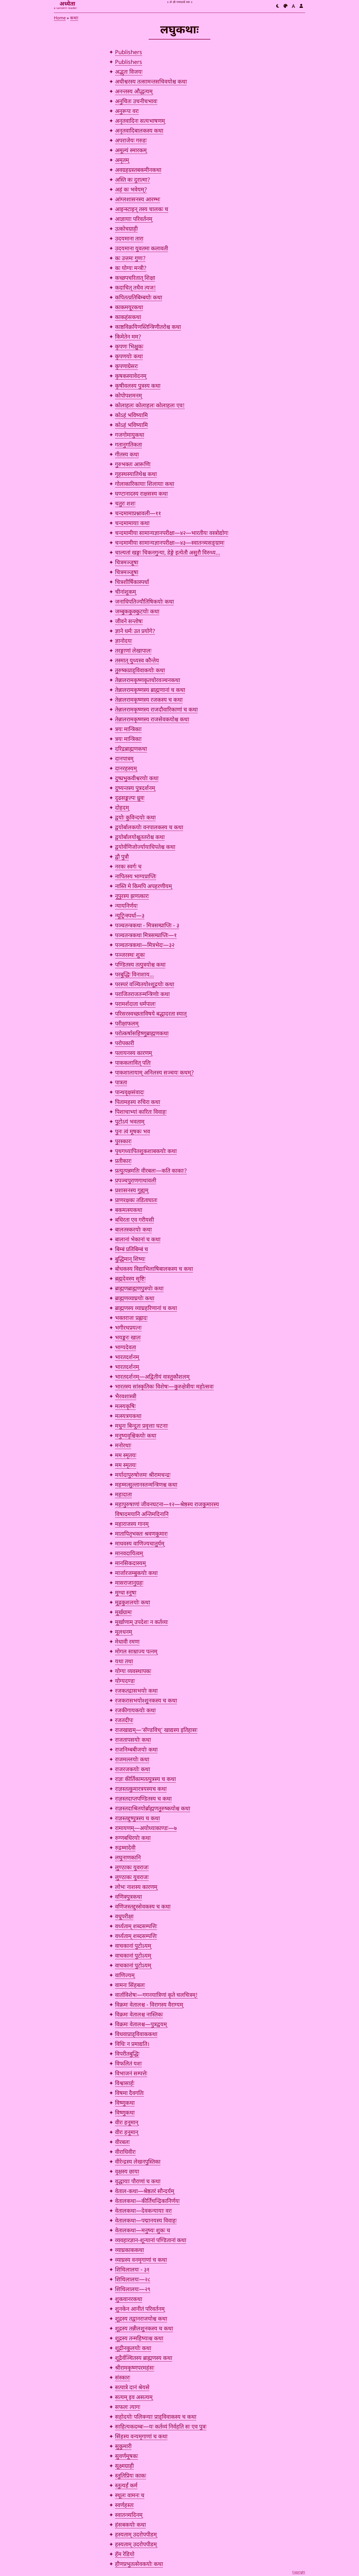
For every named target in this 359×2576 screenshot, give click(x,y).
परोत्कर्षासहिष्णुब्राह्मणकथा (142, 1034)
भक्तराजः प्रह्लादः (131, 1318)
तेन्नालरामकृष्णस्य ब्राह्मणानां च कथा (150, 690)
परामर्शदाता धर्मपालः (135, 1004)
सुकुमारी (123, 2447)
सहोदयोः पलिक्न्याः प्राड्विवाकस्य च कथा (156, 2417)
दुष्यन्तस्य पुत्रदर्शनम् (135, 789)
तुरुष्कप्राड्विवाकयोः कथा (140, 671)
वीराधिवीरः (125, 2152)
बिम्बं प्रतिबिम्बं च (132, 1250)
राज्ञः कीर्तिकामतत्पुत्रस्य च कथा (145, 1780)
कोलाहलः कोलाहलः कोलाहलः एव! (150, 406)
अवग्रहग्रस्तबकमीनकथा (138, 170)
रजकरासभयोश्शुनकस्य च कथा (146, 1701)
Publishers (129, 53)
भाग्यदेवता (126, 1348)
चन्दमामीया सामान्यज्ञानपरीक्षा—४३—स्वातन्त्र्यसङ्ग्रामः (170, 543)
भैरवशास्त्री (126, 1397)
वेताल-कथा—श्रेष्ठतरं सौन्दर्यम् (145, 2192)
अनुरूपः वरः (127, 112)
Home (60, 18)
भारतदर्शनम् (127, 1358)
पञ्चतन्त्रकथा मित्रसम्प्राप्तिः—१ (146, 936)
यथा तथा (124, 1662)
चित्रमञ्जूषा (127, 563)
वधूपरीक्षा (124, 1917)
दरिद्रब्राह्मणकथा (131, 749)
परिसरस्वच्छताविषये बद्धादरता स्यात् (151, 1014)
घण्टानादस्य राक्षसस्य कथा (141, 494)
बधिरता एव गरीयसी (134, 1220)
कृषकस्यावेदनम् (131, 376)
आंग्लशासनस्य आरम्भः (138, 200)
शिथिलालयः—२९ (133, 2290)
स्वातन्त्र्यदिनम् (129, 2515)
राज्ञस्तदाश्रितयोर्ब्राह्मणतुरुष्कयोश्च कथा (153, 1809)
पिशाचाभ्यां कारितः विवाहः (141, 1112)
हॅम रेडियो (125, 2555)
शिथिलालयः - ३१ (132, 2270)
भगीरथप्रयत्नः (128, 1328)
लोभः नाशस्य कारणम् (136, 1887)
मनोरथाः (123, 1446)
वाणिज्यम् (125, 1976)
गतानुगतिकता (128, 445)
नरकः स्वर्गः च (128, 867)
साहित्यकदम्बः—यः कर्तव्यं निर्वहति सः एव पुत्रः (161, 2427)
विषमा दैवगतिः (129, 2094)
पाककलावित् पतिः (133, 1063)
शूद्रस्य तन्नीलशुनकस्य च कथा (144, 2329)
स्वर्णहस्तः (124, 2506)
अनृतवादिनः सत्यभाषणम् (140, 121)
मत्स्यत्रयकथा (128, 1417)
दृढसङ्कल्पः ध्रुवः (130, 798)
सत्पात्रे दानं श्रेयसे (132, 2388)
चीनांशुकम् (126, 592)
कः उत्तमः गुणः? (130, 259)
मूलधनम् (124, 1632)
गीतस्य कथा (127, 455)
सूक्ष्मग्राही (124, 2466)
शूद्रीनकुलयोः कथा (133, 2349)
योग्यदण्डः (125, 1681)
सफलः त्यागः (128, 2408)
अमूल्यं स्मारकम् (131, 151)
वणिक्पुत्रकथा (128, 1897)
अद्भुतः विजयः (129, 72)
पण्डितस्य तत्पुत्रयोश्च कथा (140, 965)
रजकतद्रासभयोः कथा (136, 1691)
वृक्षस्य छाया (127, 2172)
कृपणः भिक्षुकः (129, 347)
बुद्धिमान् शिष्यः (130, 1260)
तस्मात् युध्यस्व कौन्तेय (137, 661)
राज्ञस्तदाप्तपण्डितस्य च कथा (143, 1799)
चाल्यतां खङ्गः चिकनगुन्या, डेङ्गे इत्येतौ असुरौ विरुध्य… (168, 553)
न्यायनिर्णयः (126, 906)
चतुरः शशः (125, 504)
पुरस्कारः (123, 1142)
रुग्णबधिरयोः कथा (133, 1838)
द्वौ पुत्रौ (122, 857)
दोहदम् (122, 808)
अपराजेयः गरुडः (131, 141)
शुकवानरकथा (129, 2300)
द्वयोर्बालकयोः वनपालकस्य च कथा (149, 828)
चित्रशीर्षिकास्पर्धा (132, 583)
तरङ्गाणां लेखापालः (133, 651)
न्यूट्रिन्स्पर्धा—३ (130, 916)
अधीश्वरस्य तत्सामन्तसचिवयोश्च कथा (151, 82)
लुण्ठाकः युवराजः (132, 1868)
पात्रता (121, 1083)
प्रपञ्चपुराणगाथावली (136, 1181)
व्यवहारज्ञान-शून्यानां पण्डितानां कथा (151, 2241)
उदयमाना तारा (129, 239)
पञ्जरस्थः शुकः (130, 955)
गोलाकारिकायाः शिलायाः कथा (145, 484)
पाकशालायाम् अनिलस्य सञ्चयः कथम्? (154, 1073)
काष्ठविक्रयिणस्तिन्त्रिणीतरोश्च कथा (148, 327)
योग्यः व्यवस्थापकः (133, 1672)
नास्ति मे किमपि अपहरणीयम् (143, 887)
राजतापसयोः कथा (133, 1740)
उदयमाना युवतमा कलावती (141, 249)
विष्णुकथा (125, 2103)
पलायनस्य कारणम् (134, 1053)
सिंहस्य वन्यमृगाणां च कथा (141, 2437)
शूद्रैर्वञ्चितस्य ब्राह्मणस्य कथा (144, 2358)
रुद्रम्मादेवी (125, 1848)
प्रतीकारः (123, 1161)
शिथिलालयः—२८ (133, 2280)
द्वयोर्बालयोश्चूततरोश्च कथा (140, 838)
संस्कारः (123, 2378)
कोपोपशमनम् (128, 396)
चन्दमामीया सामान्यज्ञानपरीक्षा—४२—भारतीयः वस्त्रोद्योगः (172, 533)
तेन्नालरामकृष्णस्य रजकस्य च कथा (149, 700)
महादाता (123, 1495)
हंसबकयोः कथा (130, 2525)
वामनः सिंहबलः (130, 1986)
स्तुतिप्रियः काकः (131, 2476)
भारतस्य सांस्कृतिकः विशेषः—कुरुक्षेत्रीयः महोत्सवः (164, 1387)
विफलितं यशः (128, 2064)
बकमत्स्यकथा (129, 1210)
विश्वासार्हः (125, 2084)
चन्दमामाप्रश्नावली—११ (138, 514)
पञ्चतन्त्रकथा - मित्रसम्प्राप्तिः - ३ (147, 926)
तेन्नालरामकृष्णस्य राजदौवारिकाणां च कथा (156, 710)
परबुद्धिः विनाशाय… (134, 975)
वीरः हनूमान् (127, 2123)
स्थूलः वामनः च (130, 2496)
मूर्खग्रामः (123, 1613)
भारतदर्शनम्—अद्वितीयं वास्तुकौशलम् (152, 1377)
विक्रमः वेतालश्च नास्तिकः (139, 2015)
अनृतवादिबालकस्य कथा (139, 131)
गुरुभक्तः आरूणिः (133, 465)
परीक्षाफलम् (127, 1024)
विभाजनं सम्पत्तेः (131, 2074)
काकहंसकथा (128, 318)
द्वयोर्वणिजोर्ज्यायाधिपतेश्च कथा (145, 847)
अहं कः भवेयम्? (131, 190)
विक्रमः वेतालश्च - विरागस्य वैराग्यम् (149, 2005)
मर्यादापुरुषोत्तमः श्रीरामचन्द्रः (143, 1475)
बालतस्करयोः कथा (133, 1230)
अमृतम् (122, 161)
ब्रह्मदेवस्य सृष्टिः (130, 1279)
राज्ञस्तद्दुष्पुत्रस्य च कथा (137, 1819)
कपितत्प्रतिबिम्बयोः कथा (139, 298)
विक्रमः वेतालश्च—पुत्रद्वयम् (141, 2025)
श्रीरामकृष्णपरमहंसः (135, 2368)
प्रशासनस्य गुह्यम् (132, 1191)
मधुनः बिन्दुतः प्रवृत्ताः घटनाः (141, 1426)
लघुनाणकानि (128, 1858)
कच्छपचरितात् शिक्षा (135, 278)
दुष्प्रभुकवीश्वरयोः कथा (137, 779)
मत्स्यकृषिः (125, 1407)
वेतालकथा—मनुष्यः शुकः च (143, 2231)
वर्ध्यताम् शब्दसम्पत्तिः (136, 1927)
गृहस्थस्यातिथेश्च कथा (136, 475)
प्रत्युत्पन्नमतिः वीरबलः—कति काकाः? (151, 1171)
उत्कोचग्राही (126, 229)
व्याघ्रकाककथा (129, 2251)
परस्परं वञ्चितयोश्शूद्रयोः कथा (145, 985)
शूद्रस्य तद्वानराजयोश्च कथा (141, 2319)
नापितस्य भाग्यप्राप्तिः (136, 877)
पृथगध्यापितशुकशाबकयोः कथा (146, 1152)
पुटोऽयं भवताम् (130, 1122)
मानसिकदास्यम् (130, 1564)
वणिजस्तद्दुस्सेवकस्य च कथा (143, 1907)
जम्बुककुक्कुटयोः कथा (137, 612)
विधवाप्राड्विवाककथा (136, 2035)
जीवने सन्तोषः (129, 622)
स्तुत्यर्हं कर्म (126, 2486)
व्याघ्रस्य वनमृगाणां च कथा (141, 2260)
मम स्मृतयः (126, 1456)
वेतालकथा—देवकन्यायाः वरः (143, 2211)
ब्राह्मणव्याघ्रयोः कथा (135, 1299)
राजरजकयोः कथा (133, 1770)
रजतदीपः (124, 1721)
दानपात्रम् (124, 759)
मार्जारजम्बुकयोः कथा (136, 1574)
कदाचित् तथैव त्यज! (135, 288)
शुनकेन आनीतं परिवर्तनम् (140, 2309)
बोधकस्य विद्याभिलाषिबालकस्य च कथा (154, 1269)
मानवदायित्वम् (129, 1554)
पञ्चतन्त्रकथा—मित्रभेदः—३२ (145, 946)
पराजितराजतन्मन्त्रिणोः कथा (142, 995)
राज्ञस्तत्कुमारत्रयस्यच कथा (141, 1789)
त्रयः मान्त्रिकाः (128, 730)
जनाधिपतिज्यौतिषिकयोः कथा (144, 602)
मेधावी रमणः (127, 1642)
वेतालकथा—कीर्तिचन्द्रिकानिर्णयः (147, 2201)
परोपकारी (125, 1044)
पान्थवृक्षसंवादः (130, 1093)
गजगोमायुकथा (130, 435)
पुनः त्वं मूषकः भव (133, 1132)
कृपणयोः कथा (129, 357)
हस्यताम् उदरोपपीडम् (136, 2535)
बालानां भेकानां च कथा (138, 1240)
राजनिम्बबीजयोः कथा (136, 1750)
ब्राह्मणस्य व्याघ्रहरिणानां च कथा (146, 1309)
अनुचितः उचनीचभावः (136, 102)
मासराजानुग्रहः (129, 1583)
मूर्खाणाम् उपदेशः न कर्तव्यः (141, 1623)
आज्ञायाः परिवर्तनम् (134, 220)
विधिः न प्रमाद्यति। (132, 2044)
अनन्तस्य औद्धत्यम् (134, 92)
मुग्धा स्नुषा (126, 1593)
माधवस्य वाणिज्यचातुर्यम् (140, 1544)
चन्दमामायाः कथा (132, 524)
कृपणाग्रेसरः (126, 367)
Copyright (299, 2572)
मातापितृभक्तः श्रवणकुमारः (141, 1534)
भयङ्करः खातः (128, 1338)
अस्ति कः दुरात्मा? (133, 180)
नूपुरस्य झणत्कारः (132, 897)
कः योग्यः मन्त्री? (131, 269)
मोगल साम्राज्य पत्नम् (136, 1652)
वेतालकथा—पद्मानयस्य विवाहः (146, 2221)
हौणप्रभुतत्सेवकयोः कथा (139, 2565)
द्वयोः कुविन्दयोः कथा (135, 818)
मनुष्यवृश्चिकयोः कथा (136, 1436)
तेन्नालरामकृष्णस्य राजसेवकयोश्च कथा (152, 720)
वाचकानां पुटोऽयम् (133, 1946)
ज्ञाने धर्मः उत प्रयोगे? (135, 632)
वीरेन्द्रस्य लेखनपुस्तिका (138, 2162)
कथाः (74, 18)
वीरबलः (122, 2143)
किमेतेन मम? (128, 337)
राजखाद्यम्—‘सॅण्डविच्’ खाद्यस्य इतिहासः (156, 1731)
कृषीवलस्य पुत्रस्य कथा (138, 386)
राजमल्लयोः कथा (132, 1760)
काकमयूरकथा (129, 308)
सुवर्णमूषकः (126, 2457)
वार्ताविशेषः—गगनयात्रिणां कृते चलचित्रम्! (156, 1995)
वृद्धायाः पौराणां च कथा (138, 2182)
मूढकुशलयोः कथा (133, 1603)
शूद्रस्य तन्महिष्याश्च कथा (139, 2339)
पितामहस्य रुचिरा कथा (138, 1103)
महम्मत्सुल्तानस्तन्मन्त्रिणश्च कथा (146, 1485)
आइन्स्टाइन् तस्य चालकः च (142, 210)
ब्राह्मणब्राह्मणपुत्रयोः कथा (139, 1289)
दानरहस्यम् (126, 769)
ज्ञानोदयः (124, 641)
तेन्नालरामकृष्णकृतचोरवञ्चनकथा (148, 681)
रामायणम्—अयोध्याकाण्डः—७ (146, 1829)
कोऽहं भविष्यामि (131, 416)
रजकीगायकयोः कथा (135, 1711)
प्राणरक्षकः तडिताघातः (136, 1201)
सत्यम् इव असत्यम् (134, 2398)
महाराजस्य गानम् (132, 1524)
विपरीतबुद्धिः (127, 2054)
